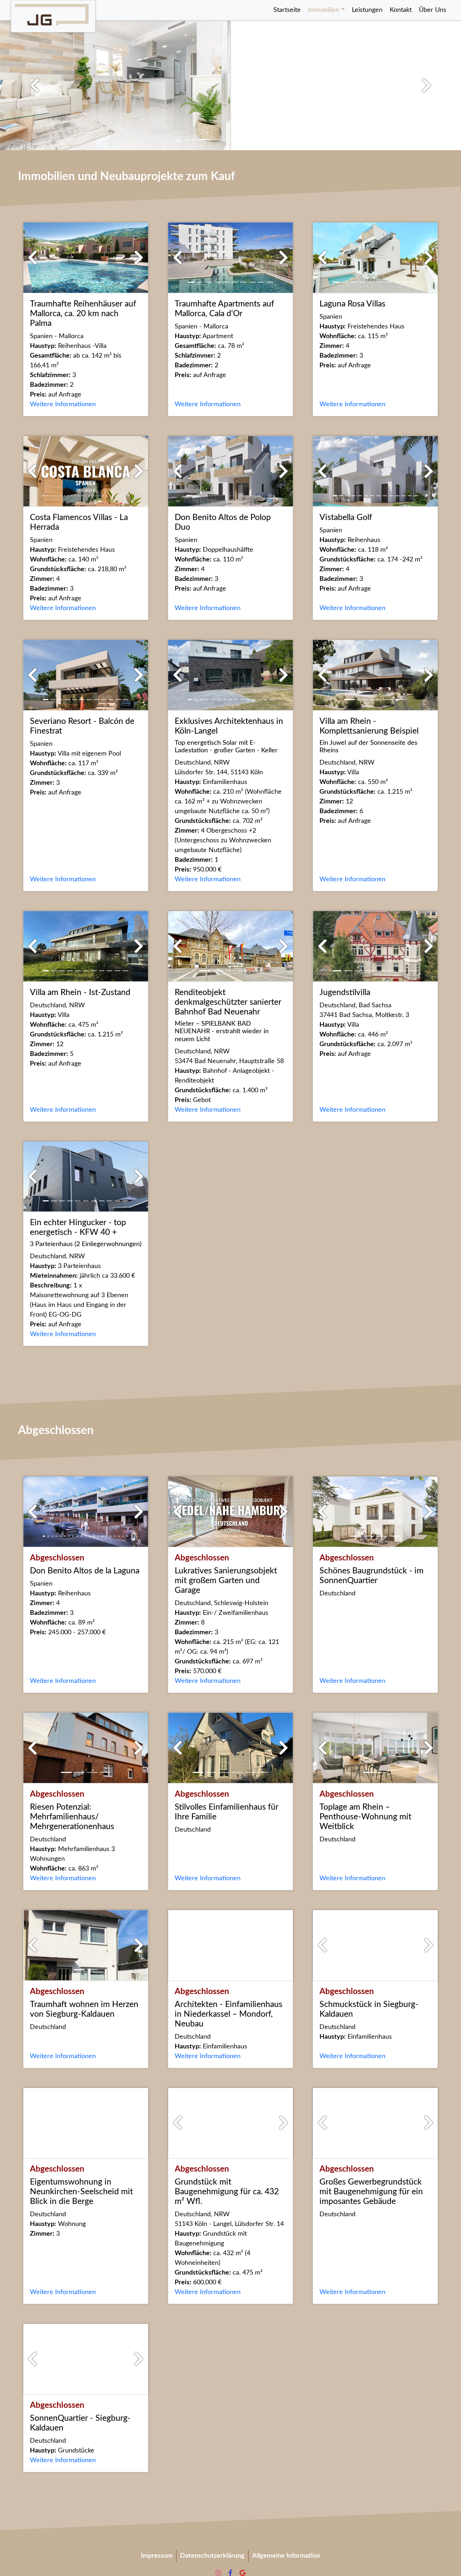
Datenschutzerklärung (212, 2556)
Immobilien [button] (324, 10)
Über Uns (433, 10)
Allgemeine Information (286, 2556)
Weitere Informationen (63, 404)
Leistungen (367, 10)
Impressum (157, 2556)
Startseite (287, 10)
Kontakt (401, 10)
